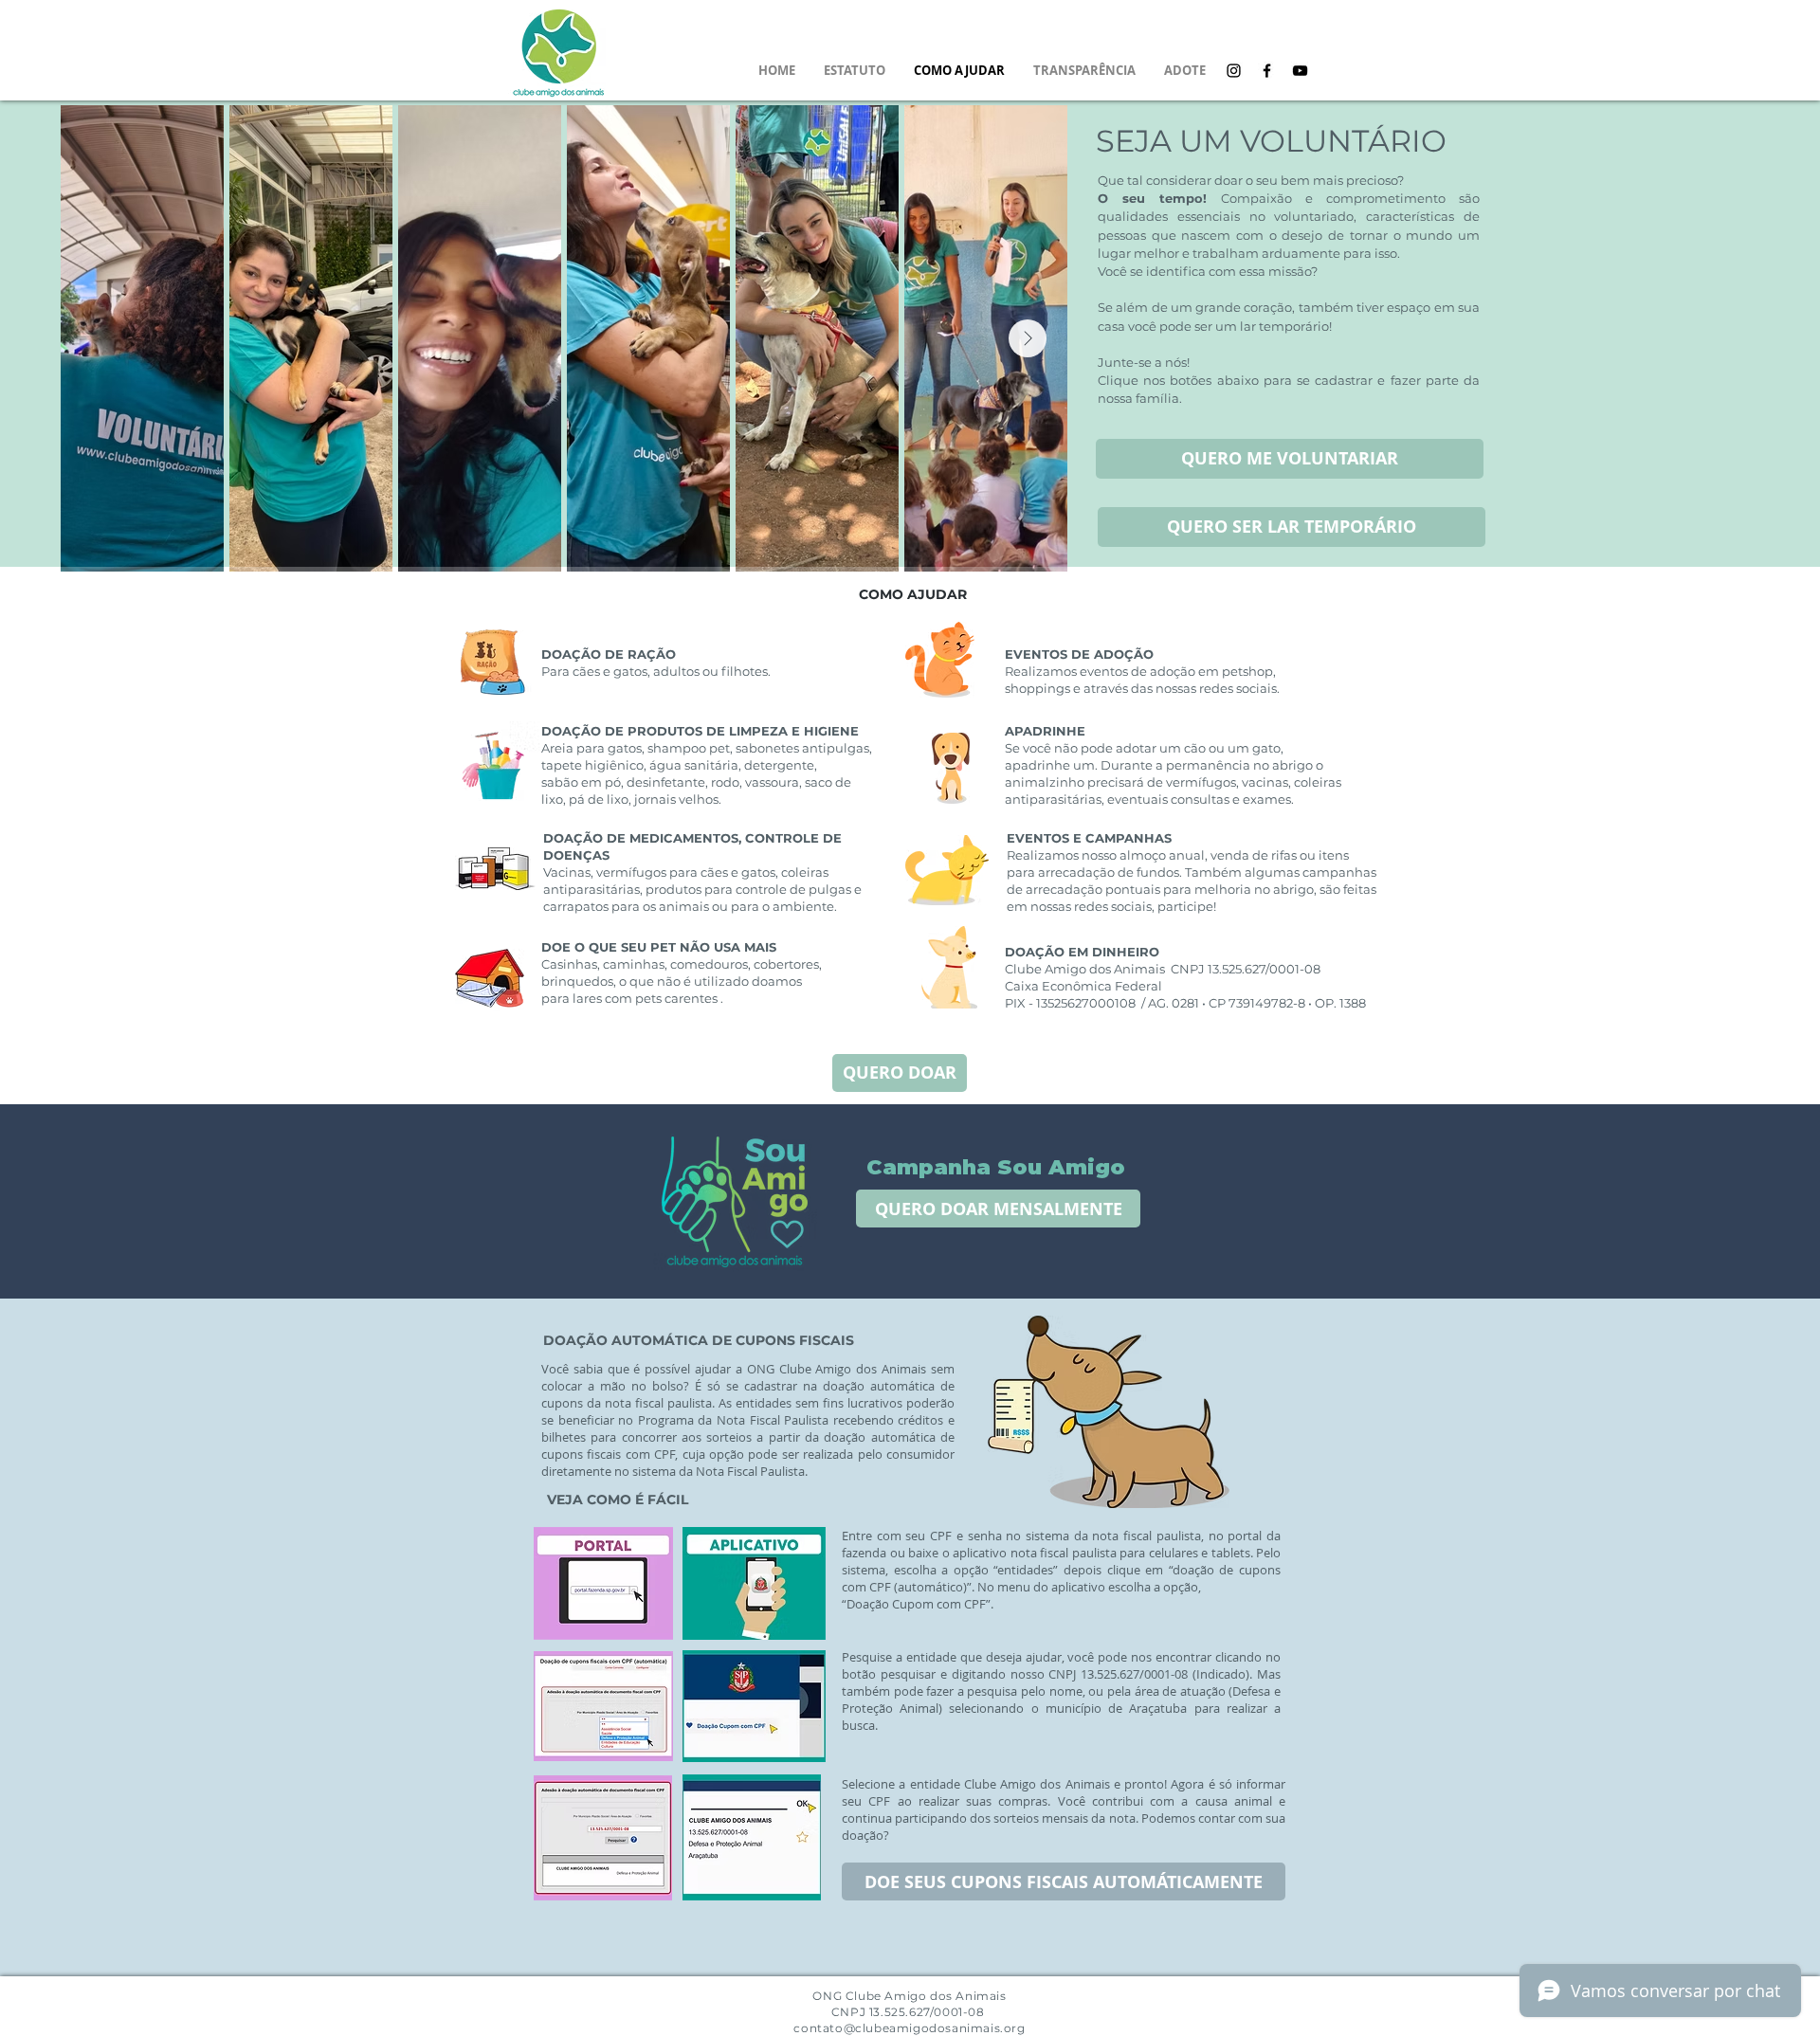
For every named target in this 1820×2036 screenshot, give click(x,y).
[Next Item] (1028, 338)
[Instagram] (1234, 71)
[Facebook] (1267, 71)
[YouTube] (1300, 71)
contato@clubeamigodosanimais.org (909, 2028)
